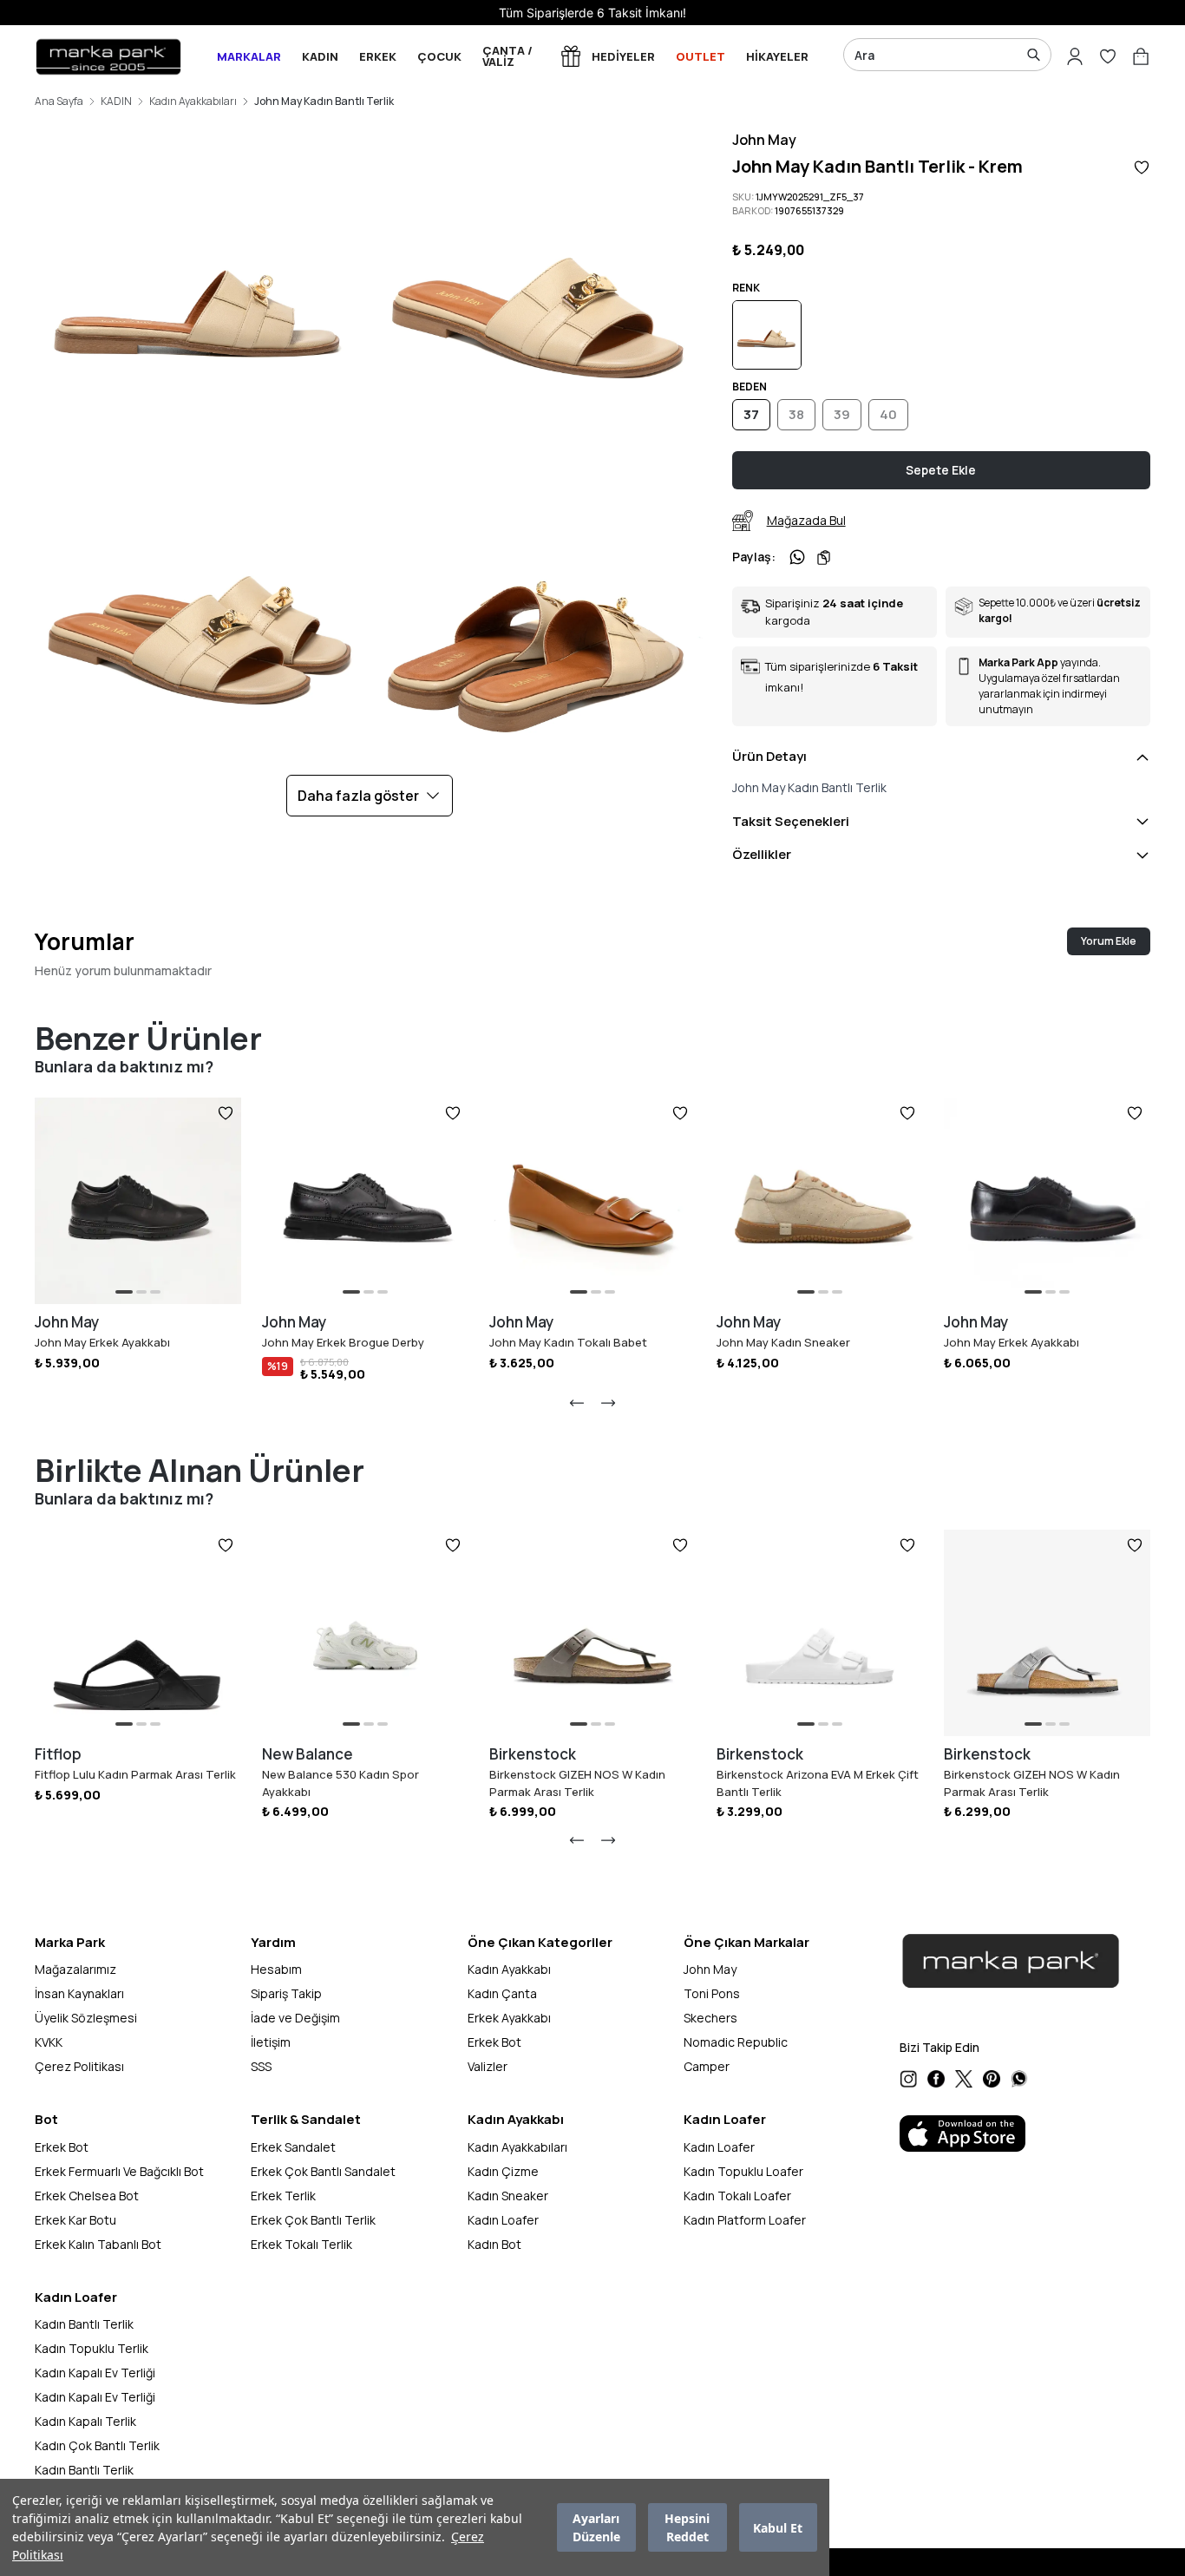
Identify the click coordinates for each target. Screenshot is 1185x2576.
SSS (261, 2066)
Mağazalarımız (75, 1969)
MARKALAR (249, 56)
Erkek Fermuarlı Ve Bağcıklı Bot (119, 2171)
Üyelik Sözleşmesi (86, 2018)
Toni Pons (712, 1993)
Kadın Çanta (502, 1993)
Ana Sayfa (59, 102)
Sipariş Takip (286, 1993)
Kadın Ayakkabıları (193, 102)
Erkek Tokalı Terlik (301, 2244)
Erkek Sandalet (293, 2147)
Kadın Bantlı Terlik (84, 2324)
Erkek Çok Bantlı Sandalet (323, 2171)
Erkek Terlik (283, 2196)
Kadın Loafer (503, 2220)
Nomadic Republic (736, 2042)
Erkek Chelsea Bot (87, 2196)
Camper (707, 2066)
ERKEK (378, 56)
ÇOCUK (439, 56)
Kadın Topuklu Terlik (92, 2348)
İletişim (271, 2042)
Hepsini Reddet (687, 2527)
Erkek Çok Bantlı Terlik (313, 2220)
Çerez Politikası (79, 2066)
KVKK (49, 2042)
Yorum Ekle (1109, 941)
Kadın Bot (494, 2244)
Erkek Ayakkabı (509, 2018)
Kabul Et (778, 2528)
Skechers (710, 2018)
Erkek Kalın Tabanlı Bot (98, 2244)
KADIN (320, 56)
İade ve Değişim (295, 2018)
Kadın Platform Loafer (745, 2220)
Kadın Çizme (503, 2171)
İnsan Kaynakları (79, 1993)
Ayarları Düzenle (596, 2527)
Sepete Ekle (941, 470)
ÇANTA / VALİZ (507, 56)
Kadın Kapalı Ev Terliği (95, 2373)
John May (764, 140)
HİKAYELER (777, 56)
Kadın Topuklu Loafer (743, 2171)
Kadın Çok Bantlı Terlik (97, 2445)
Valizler (488, 2066)
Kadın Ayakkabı (509, 1969)
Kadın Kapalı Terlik (85, 2421)
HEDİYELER (623, 56)
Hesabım (276, 1969)
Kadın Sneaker (508, 2196)
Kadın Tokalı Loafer (737, 2196)
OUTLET (701, 56)
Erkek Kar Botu (75, 2220)
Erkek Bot (494, 2042)
